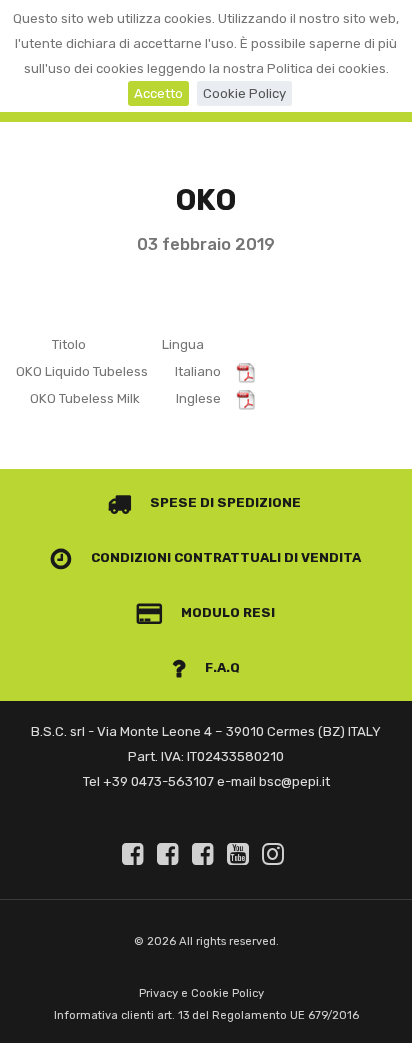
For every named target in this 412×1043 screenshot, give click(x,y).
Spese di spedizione (224, 502)
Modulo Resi (226, 612)
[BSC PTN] (206, 854)
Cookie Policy (244, 93)
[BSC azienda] (171, 854)
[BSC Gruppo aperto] (136, 854)
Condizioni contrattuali (184, 557)
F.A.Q (221, 667)
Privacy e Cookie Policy (201, 993)
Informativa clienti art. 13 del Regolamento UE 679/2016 (206, 1015)
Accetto (158, 93)
